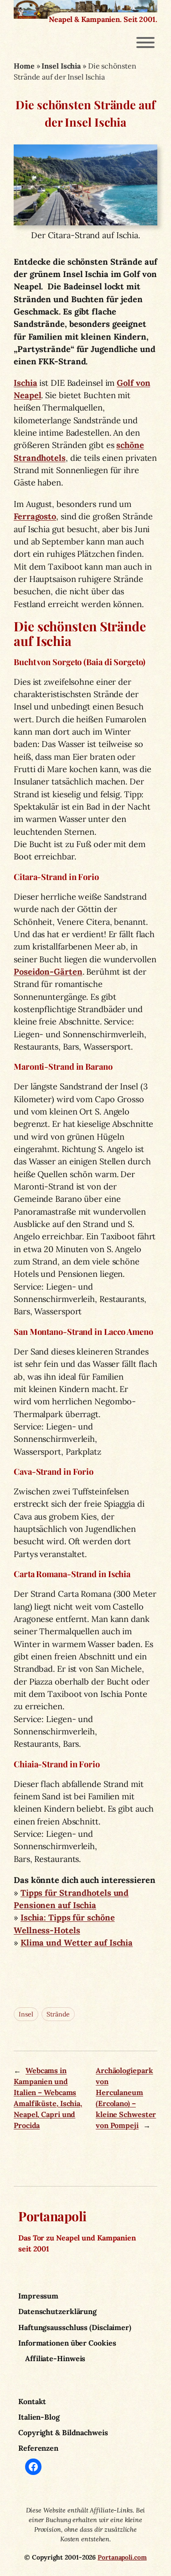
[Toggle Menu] (145, 43)
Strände (58, 2014)
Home (24, 66)
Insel (26, 2014)
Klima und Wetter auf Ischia (77, 1943)
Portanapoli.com (122, 2557)
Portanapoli (52, 2216)
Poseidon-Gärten (48, 972)
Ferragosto (35, 516)
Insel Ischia (61, 66)
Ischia (25, 383)
